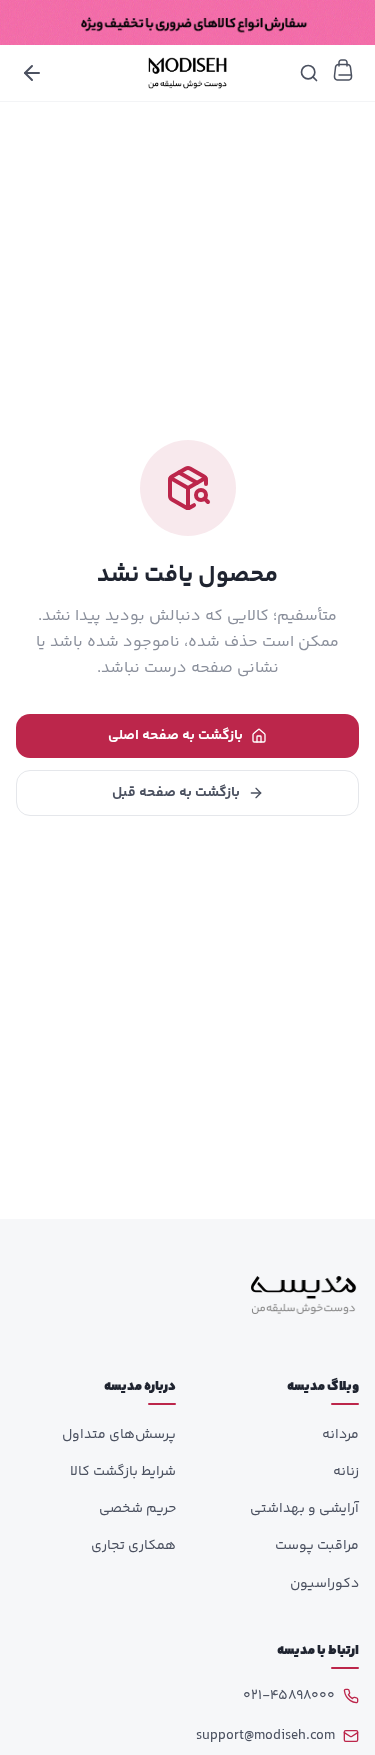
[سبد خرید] (343, 70)
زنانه (346, 1472)
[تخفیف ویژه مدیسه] (187, 22)
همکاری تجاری (133, 1546)
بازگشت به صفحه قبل (176, 793)
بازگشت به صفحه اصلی (175, 736)
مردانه (340, 1435)
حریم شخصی (137, 1509)
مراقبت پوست (317, 1546)
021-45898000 (289, 1696)
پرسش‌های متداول (119, 1435)
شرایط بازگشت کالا (123, 1472)
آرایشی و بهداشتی (304, 1509)
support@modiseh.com (265, 1736)
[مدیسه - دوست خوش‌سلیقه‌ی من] (187, 73)
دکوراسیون (324, 1584)
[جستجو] (309, 73)
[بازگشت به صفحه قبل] (32, 73)
